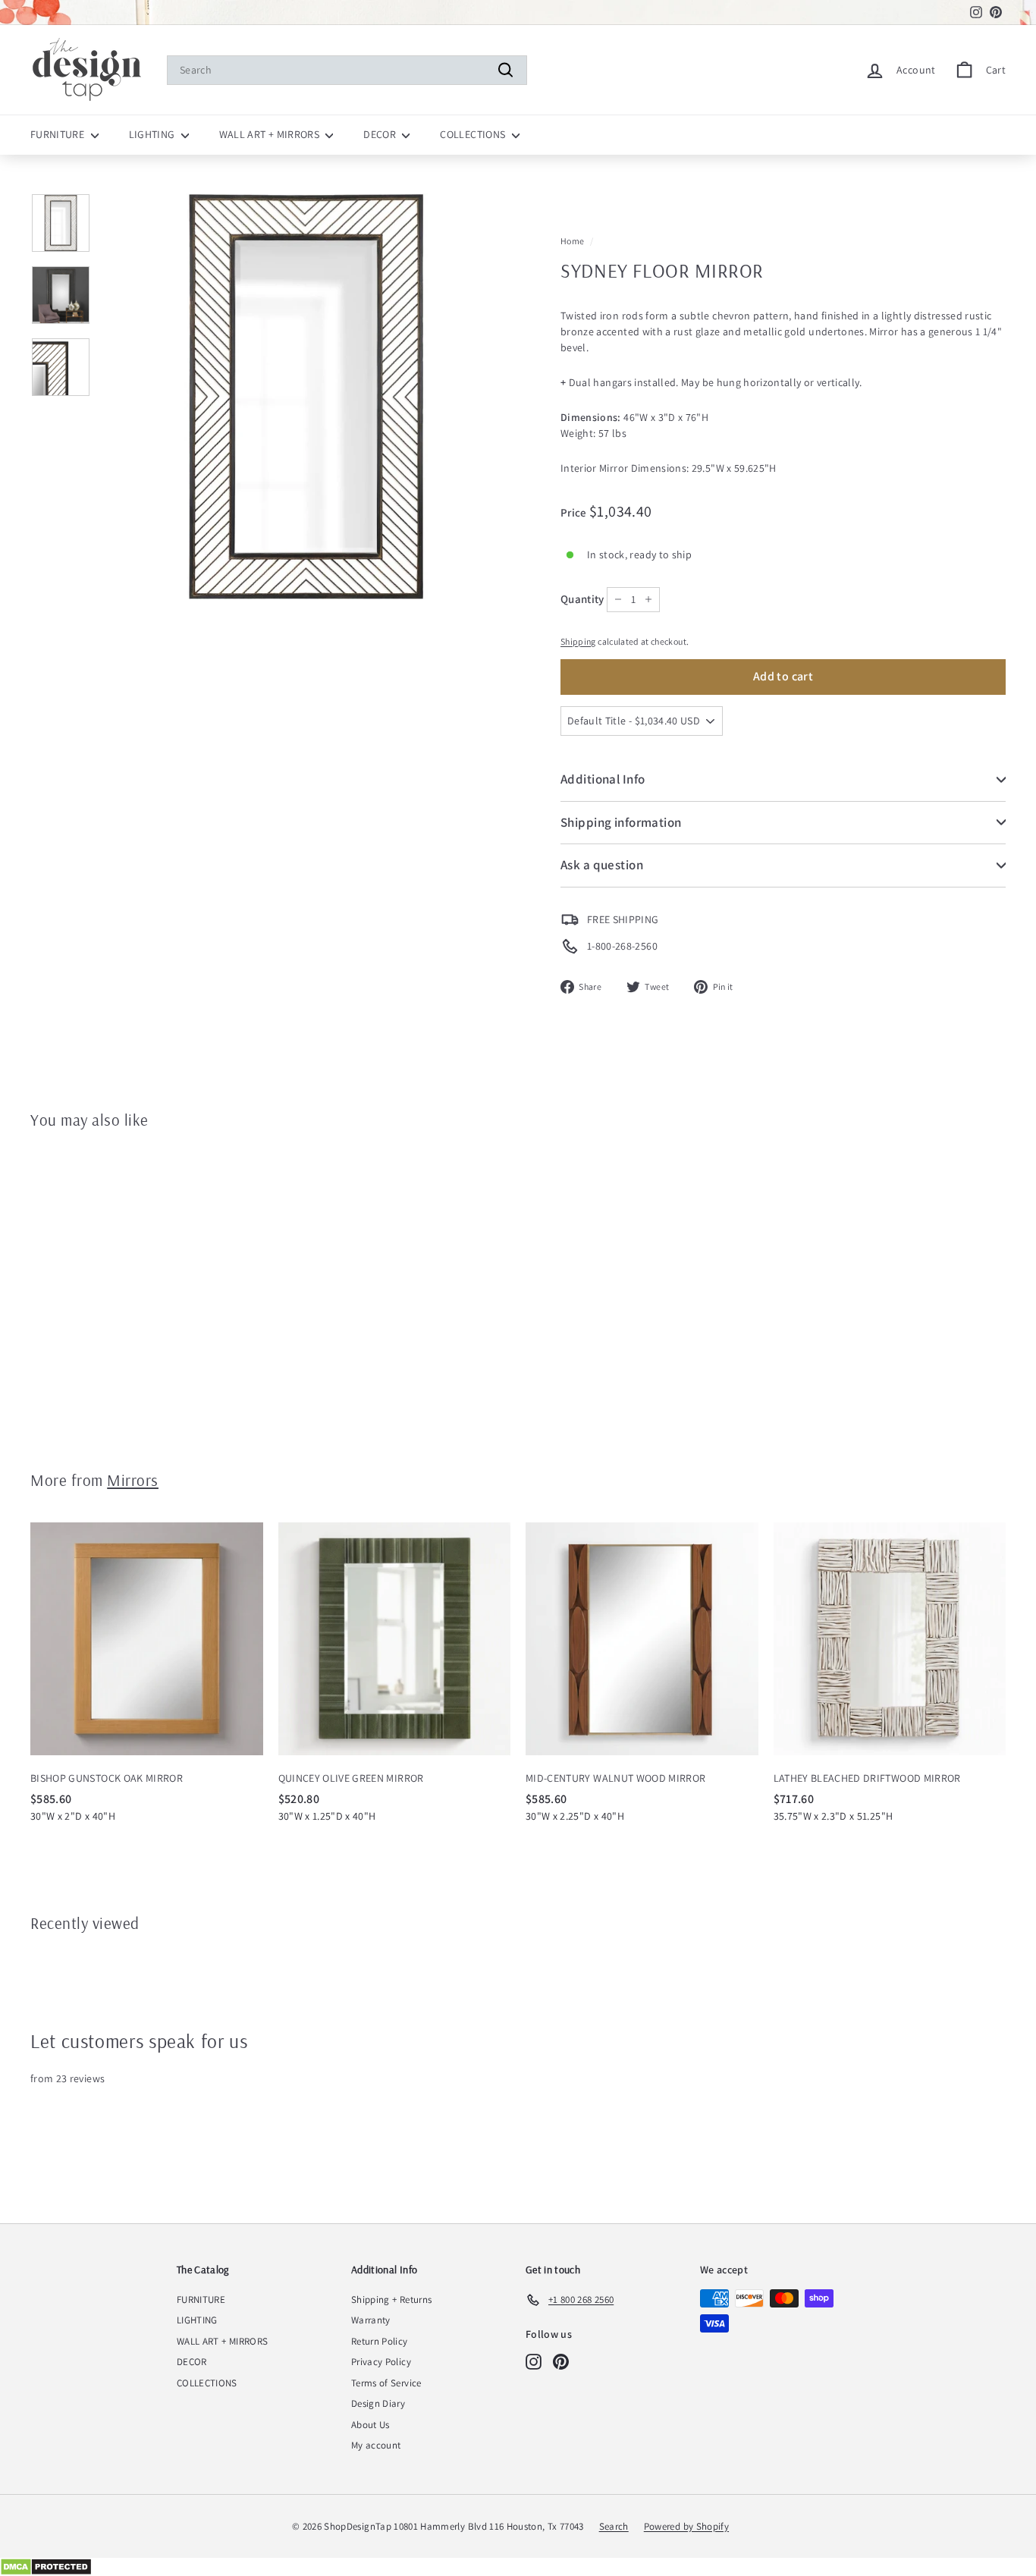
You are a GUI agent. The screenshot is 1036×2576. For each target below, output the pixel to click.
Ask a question (602, 865)
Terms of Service (386, 2383)
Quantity (582, 599)
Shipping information (621, 822)
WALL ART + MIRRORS (271, 134)
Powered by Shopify (686, 2526)
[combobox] (347, 70)
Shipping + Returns (391, 2300)
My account (376, 2445)
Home (572, 241)
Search (614, 2526)
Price (575, 512)
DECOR (381, 134)
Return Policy (380, 2341)
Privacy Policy (381, 2362)
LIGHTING (153, 134)
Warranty (371, 2320)
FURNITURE (59, 134)
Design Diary (378, 2403)
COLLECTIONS (474, 134)
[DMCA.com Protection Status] (518, 2567)
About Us (370, 2425)
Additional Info (603, 779)
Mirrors (133, 1480)
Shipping (578, 641)
